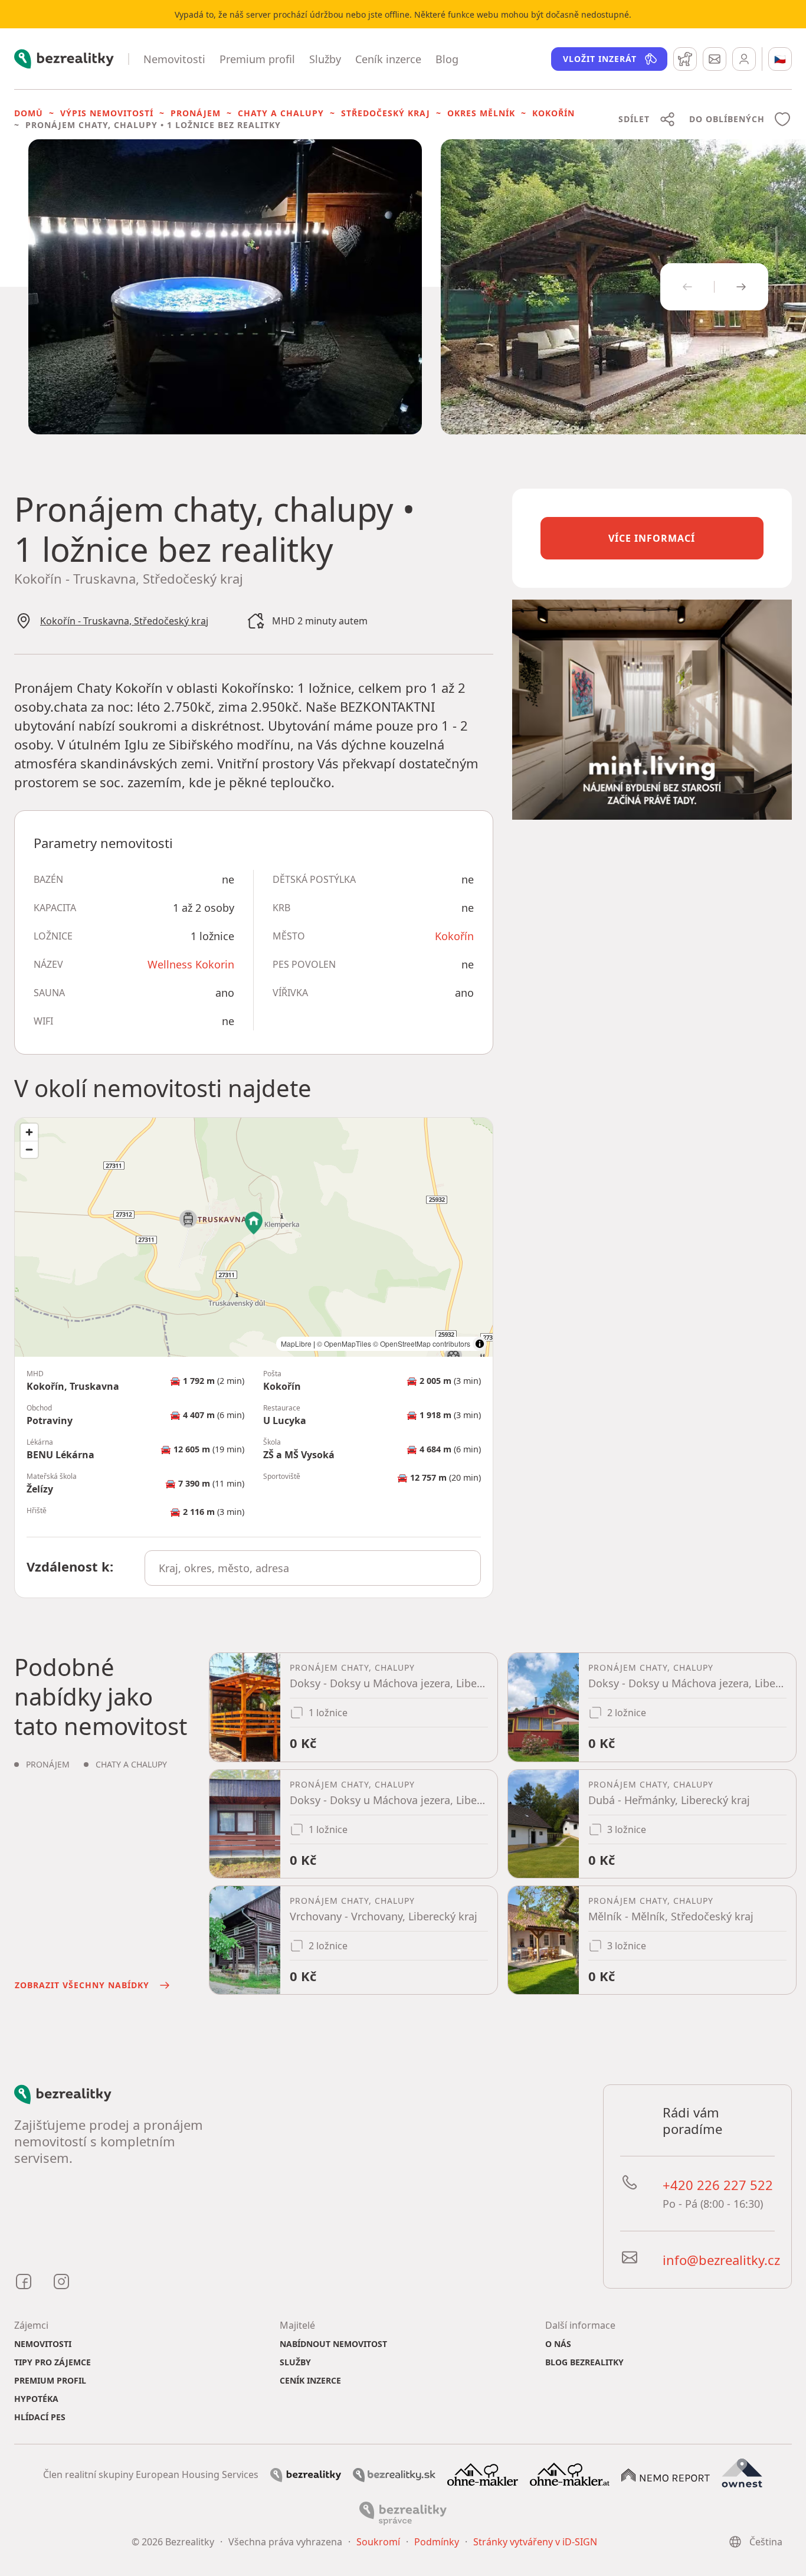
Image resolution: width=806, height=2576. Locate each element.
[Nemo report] (666, 2474)
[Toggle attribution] (480, 1344)
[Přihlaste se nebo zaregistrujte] (744, 59)
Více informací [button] (652, 538)
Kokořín (553, 113)
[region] (254, 1237)
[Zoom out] (29, 1149)
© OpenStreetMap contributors (422, 1343)
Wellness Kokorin (191, 964)
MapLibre (296, 1343)
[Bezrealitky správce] (403, 2513)
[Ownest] (742, 2473)
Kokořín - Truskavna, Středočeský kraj (124, 621)
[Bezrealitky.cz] (306, 2474)
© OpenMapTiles (344, 1343)
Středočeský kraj (386, 113)
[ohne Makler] (483, 2473)
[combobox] (312, 1568)
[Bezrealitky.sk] (394, 2474)
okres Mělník (481, 113)
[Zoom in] (29, 1132)
